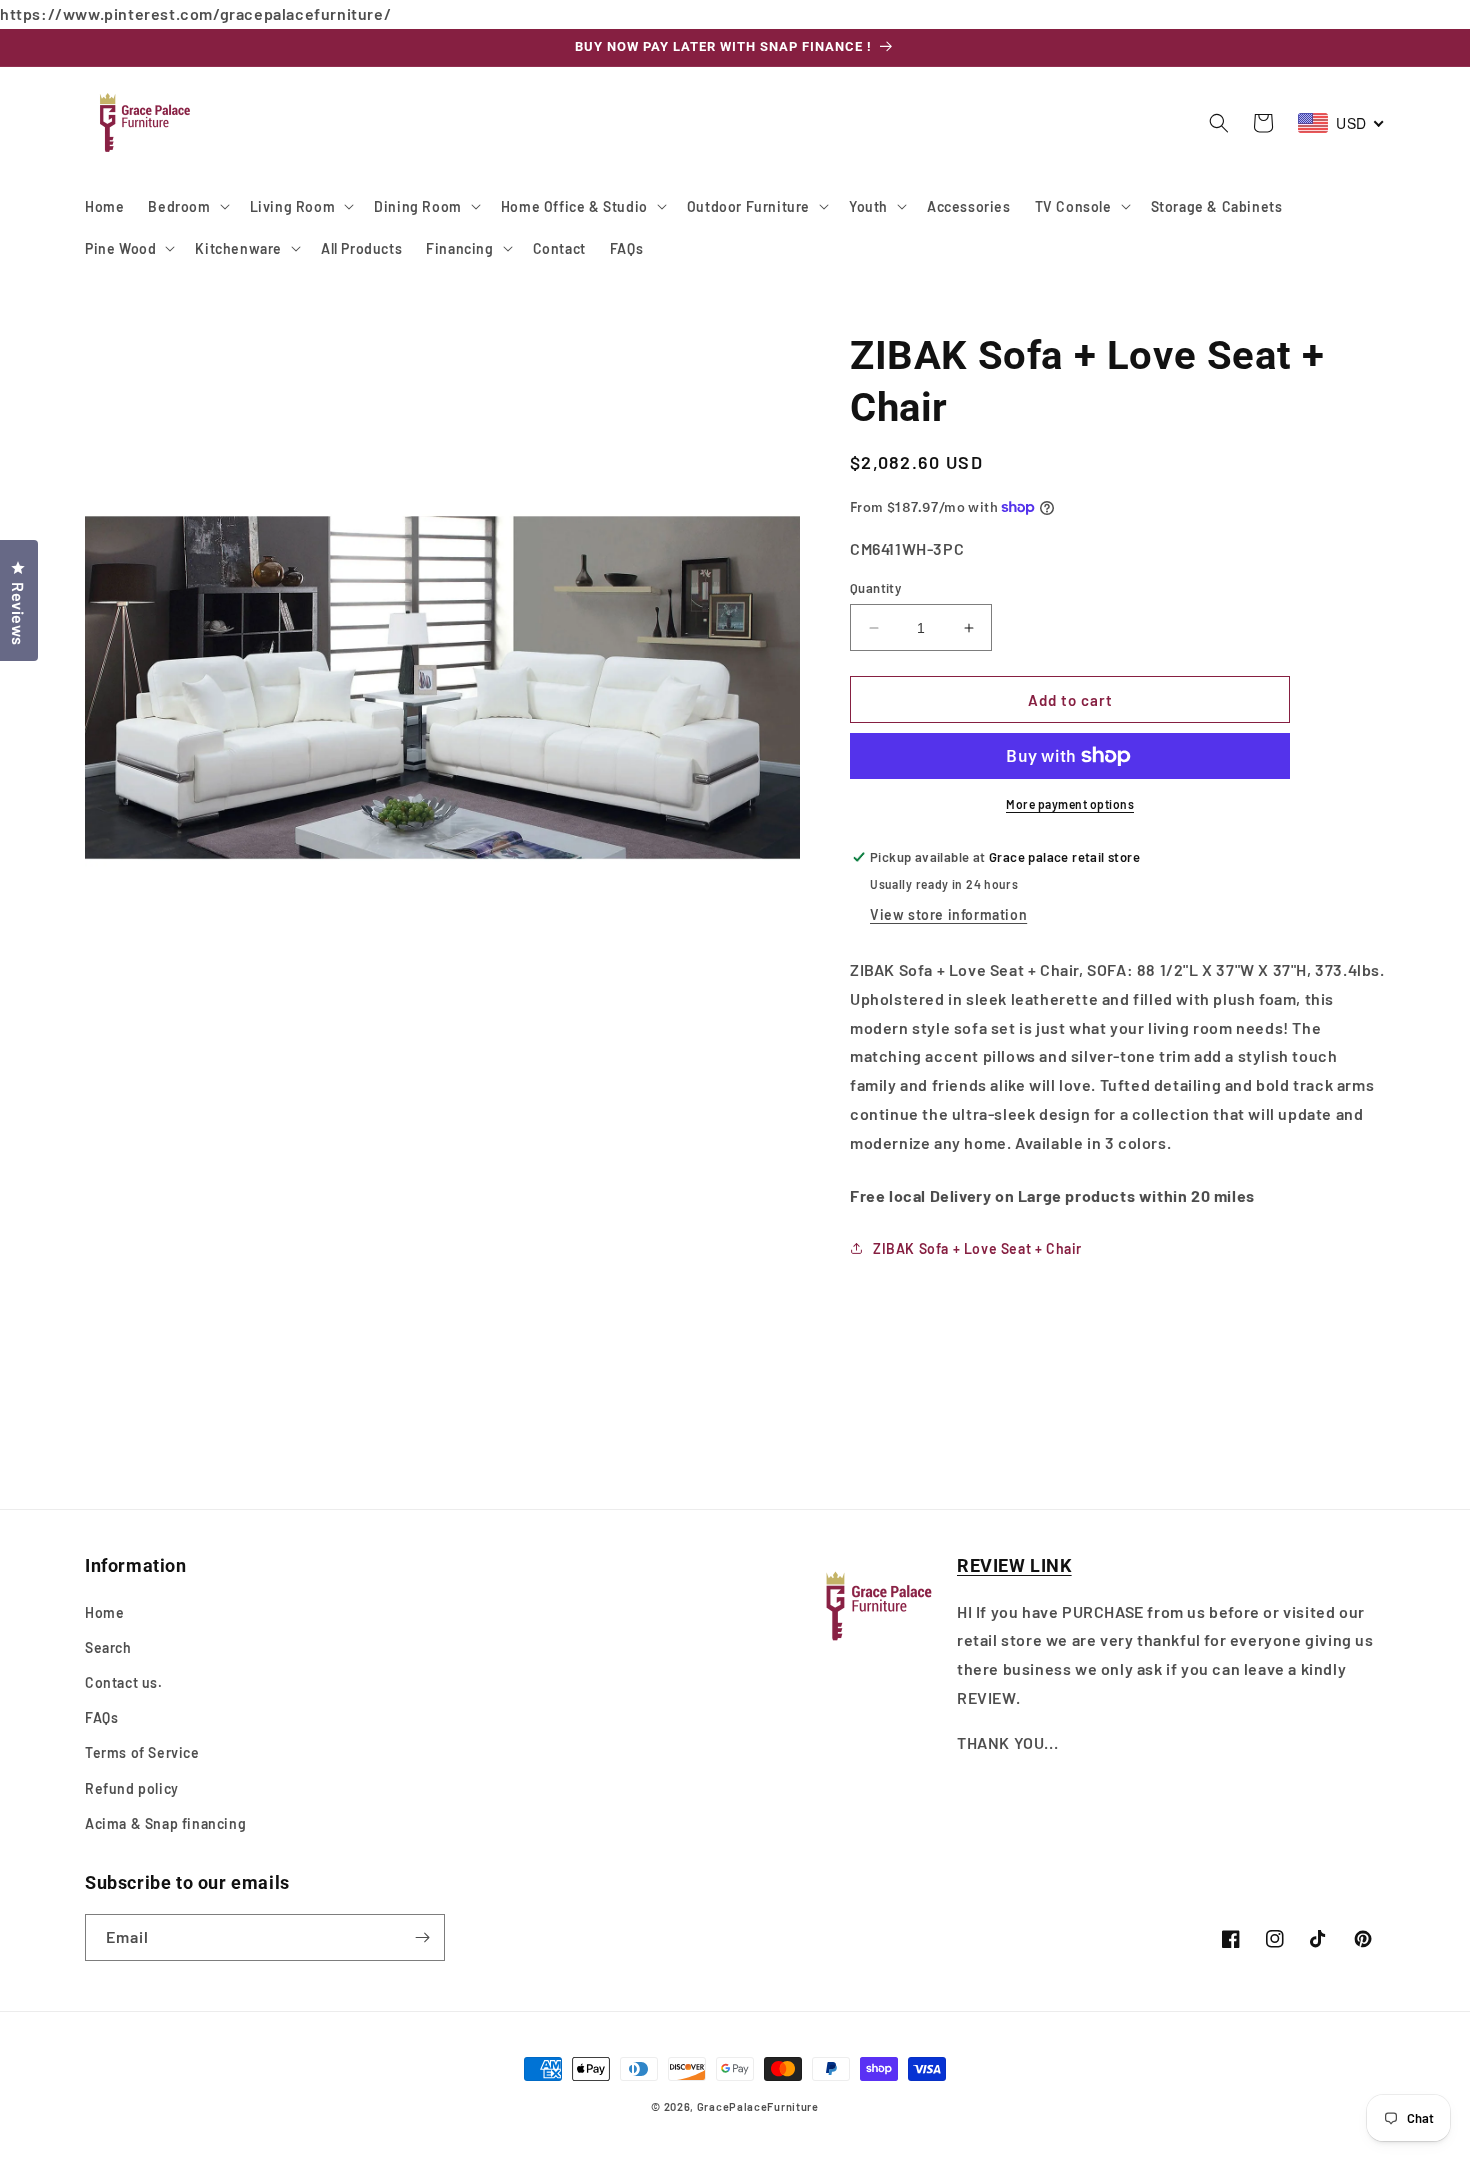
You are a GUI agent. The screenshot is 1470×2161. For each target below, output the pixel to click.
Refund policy (132, 1788)
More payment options (1070, 804)
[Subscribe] (422, 1937)
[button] (186, 206)
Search (108, 1647)
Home (104, 1612)
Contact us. (124, 1682)
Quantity (875, 588)
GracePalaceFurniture (758, 2106)
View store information (948, 914)
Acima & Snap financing (165, 1823)
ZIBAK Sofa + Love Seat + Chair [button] (977, 1248)
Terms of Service (142, 1752)
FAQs (101, 1717)
